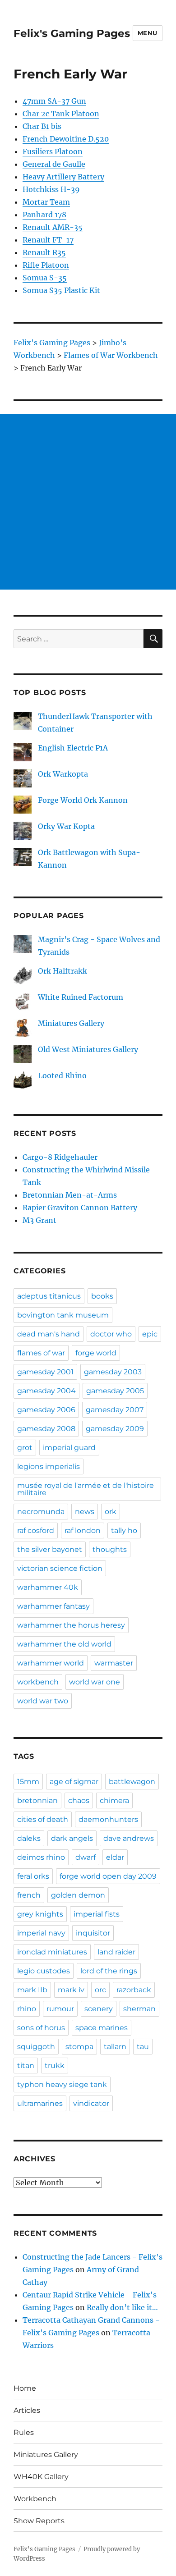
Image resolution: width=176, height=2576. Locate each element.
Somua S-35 (45, 278)
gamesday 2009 (115, 1429)
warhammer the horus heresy (71, 1625)
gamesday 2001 (45, 1372)
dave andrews (129, 1838)
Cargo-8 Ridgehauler (60, 1157)
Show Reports (39, 2521)
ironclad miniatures (52, 1952)
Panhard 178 (44, 215)
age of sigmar (74, 1782)
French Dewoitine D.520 (66, 139)
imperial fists (97, 1914)
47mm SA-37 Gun (54, 101)
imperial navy (41, 1933)
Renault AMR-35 (53, 227)
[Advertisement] (88, 502)
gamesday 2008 (46, 1429)
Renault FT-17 (48, 240)
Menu (148, 33)
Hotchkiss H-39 (51, 189)
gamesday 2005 (115, 1391)
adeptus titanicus (49, 1296)
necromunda (41, 1512)
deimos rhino (41, 1857)
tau (143, 2047)
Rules (24, 2432)
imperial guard (69, 1448)
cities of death (43, 1819)
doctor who (111, 1334)
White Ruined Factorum (81, 997)
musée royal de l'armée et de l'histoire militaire (86, 1489)
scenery (99, 2009)
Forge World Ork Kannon (83, 800)
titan (26, 2066)
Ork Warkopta (63, 774)
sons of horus (41, 2028)
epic (150, 1334)
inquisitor (93, 1933)
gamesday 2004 (46, 1391)
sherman (139, 2009)
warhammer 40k (48, 1587)
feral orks (33, 1876)
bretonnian (37, 1800)
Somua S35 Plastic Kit (61, 290)
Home (25, 2388)
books (102, 1296)
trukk (55, 2066)
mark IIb (32, 1990)
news (85, 1512)
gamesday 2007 (115, 1410)
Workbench (35, 2499)
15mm (28, 1782)
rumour (60, 2009)
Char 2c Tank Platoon (61, 114)
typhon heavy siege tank (62, 2084)
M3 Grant (39, 1220)
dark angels (72, 1838)
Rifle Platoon (46, 265)
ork (111, 1512)
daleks (29, 1838)
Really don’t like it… (122, 2307)
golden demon (78, 1895)
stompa (79, 2047)
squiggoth (36, 2047)
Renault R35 (44, 252)
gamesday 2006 (46, 1410)
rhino (27, 2009)
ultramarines (40, 2103)
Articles (27, 2410)
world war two (43, 1701)
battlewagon (132, 1782)
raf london (83, 1531)
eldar (115, 1857)
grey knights (40, 1914)
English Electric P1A (73, 748)
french (29, 1895)
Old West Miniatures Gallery (88, 1049)
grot (25, 1448)
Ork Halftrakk (63, 971)
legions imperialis (49, 1466)
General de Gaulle (54, 164)
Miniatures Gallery (71, 1023)
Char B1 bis (42, 126)
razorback (134, 1990)
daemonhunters (108, 1819)
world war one (95, 1682)
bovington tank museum (63, 1315)
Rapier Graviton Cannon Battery (80, 1208)
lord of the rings (109, 1971)
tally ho (124, 1531)
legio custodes (44, 1971)
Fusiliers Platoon (53, 151)
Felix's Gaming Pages (72, 33)
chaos (79, 1800)
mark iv (71, 1990)
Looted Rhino (62, 1075)
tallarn (115, 2047)
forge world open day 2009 (108, 1876)
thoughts (110, 1549)
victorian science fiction (60, 1568)
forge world (96, 1353)
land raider (116, 1952)
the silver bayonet (50, 1549)
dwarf (86, 1857)
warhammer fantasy (53, 1606)
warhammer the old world (64, 1644)
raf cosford (36, 1531)
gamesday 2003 (113, 1372)
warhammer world (51, 1663)
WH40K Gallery (41, 2477)
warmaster (114, 1663)
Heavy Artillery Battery (63, 177)
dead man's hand (49, 1334)
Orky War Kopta (66, 826)
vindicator (91, 2103)
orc (100, 1990)
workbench (38, 1682)
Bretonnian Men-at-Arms (70, 1195)
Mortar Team (46, 202)
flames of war (41, 1353)
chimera (114, 1800)
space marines (102, 2028)
